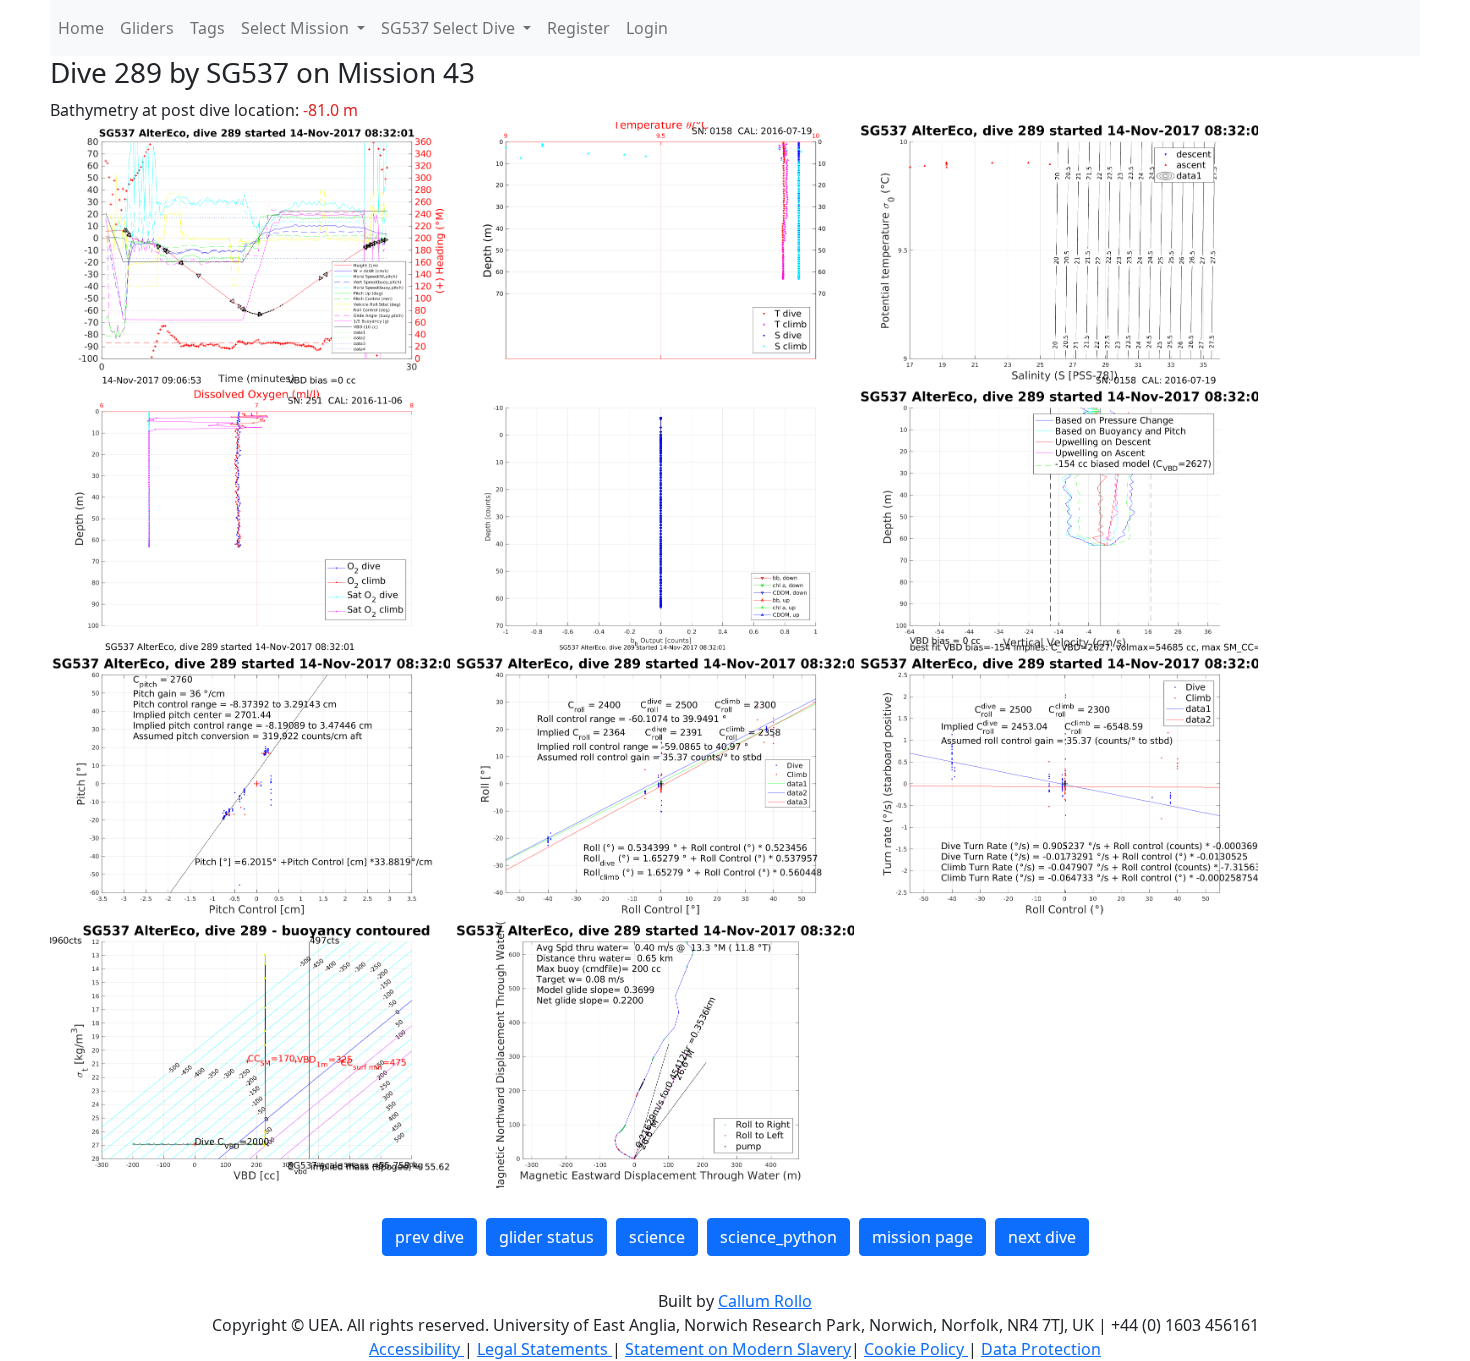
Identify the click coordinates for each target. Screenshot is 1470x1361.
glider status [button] (546, 1237)
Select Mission (297, 28)
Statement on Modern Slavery (738, 1349)
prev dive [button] (429, 1237)
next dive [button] (1042, 1237)
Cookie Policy (916, 1349)
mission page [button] (922, 1237)
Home (81, 28)
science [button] (657, 1237)
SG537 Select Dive (450, 28)
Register (578, 28)
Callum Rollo (765, 1301)
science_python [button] (778, 1237)
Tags (207, 28)
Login (647, 28)
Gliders (147, 28)
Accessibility (416, 1349)
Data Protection (1041, 1349)
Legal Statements (544, 1349)
